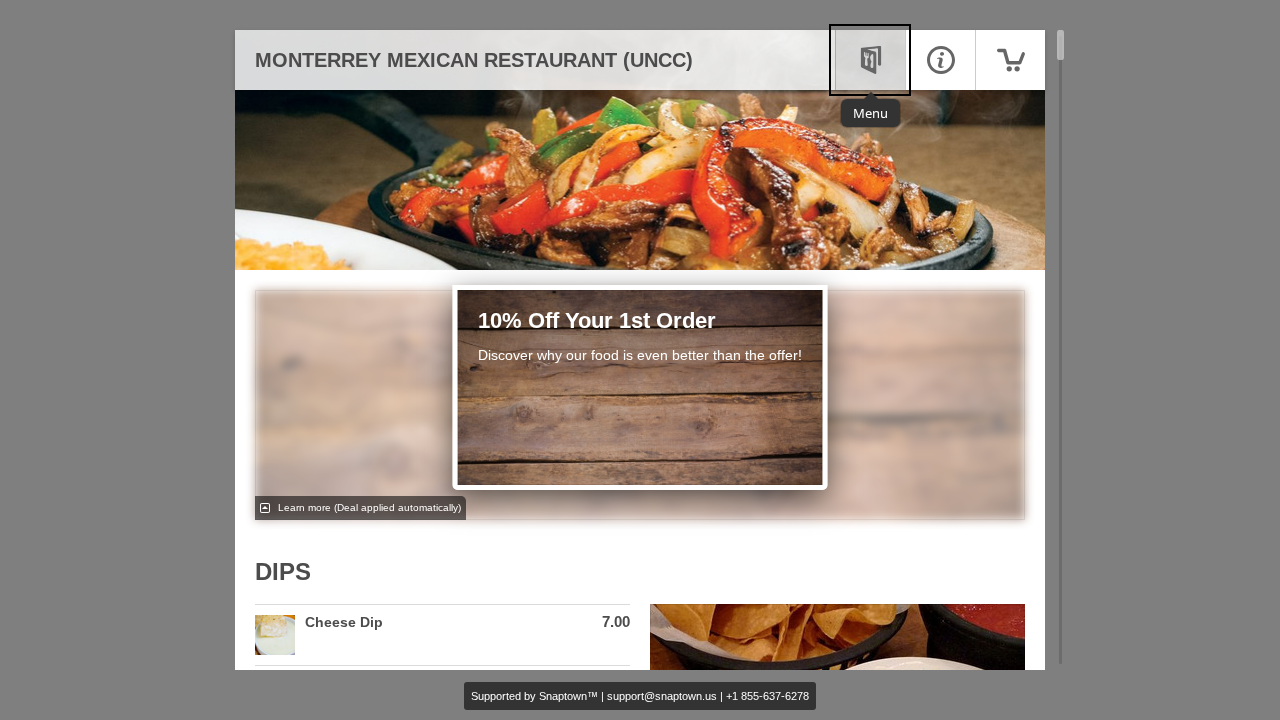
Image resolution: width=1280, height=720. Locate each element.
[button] (442, 635)
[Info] (940, 60)
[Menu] (870, 60)
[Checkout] (1010, 60)
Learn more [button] (368, 507)
